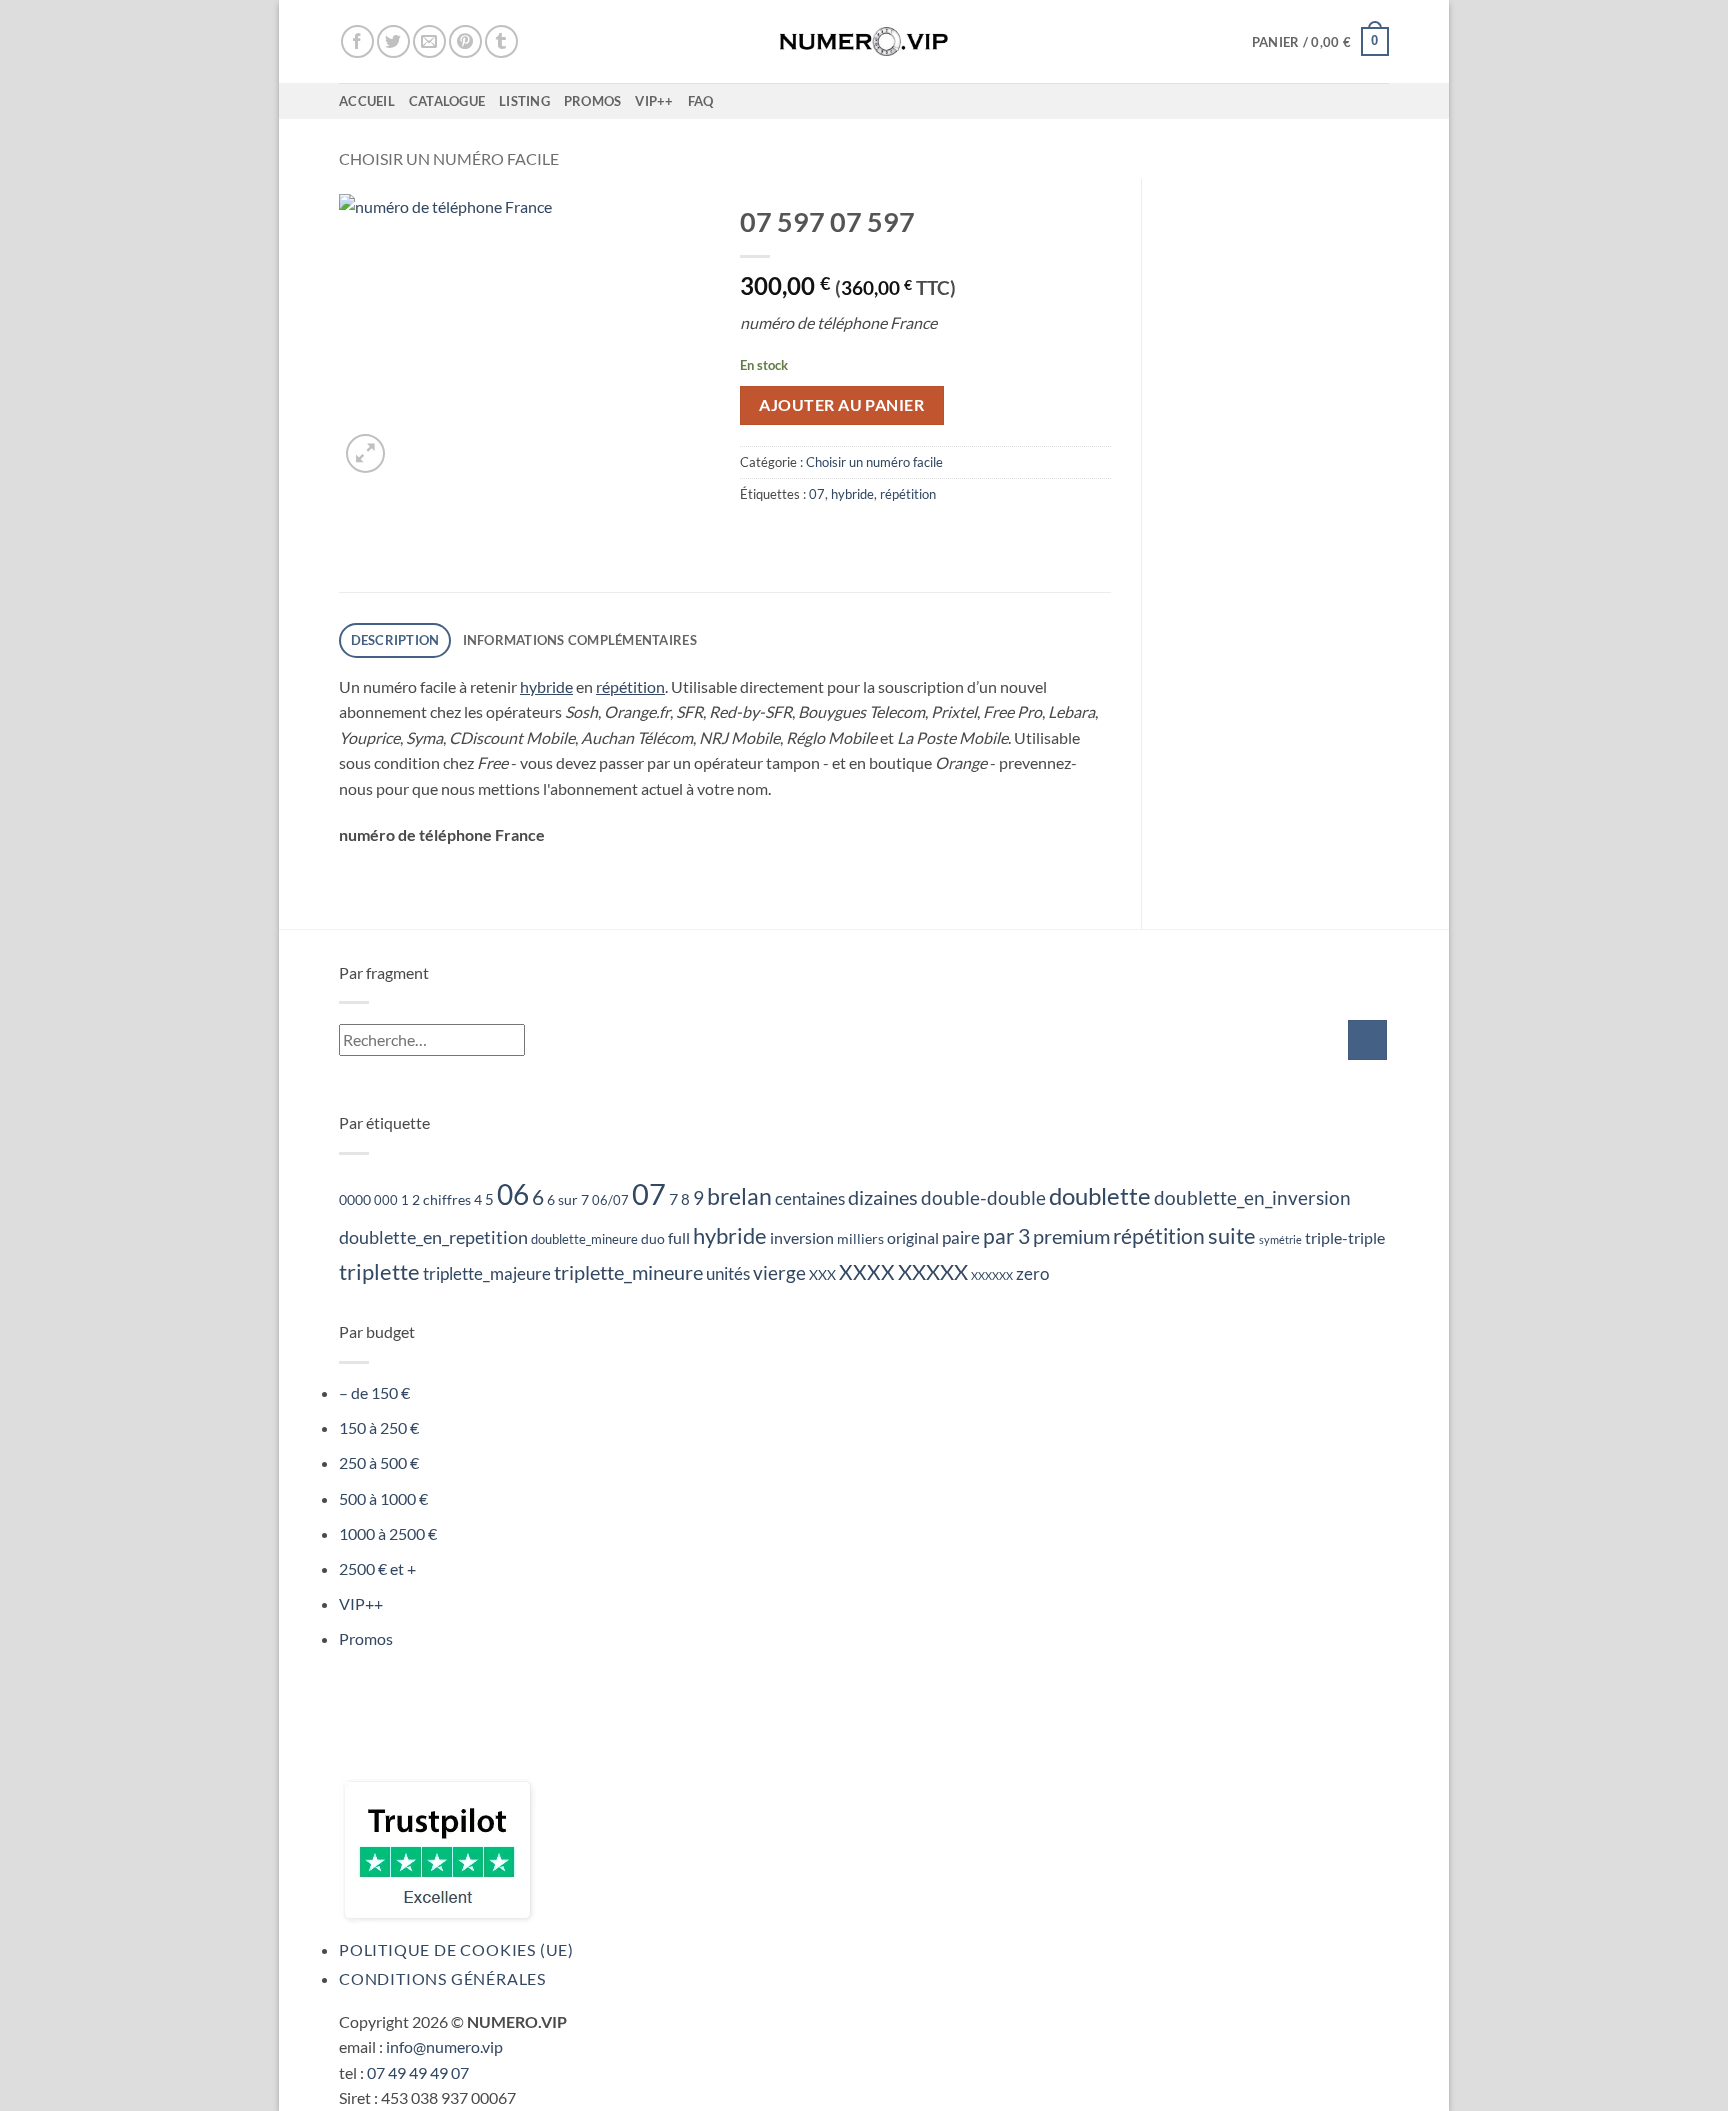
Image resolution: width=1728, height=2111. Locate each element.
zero (1032, 1273)
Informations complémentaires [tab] (580, 640)
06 (513, 1194)
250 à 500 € (379, 1462)
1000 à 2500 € (388, 1533)
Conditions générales (442, 1978)
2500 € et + (377, 1568)
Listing (524, 101)
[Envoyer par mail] (429, 41)
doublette (1100, 1195)
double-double (983, 1197)
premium (1071, 1236)
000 (386, 1200)
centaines (810, 1198)
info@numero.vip (444, 2046)
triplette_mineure (628, 1272)
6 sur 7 (568, 1199)
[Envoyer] (1367, 1039)
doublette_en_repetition (433, 1237)
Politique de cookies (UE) (456, 1949)
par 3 (1006, 1236)
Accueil (367, 101)
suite (1232, 1236)
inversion (802, 1237)
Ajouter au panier (841, 405)
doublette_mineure (584, 1239)
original (913, 1237)
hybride (852, 494)
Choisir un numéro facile (449, 158)
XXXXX (933, 1272)
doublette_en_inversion (1252, 1197)
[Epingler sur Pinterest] (465, 41)
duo (653, 1238)
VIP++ (654, 101)
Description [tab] (395, 640)
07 (817, 494)
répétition (908, 494)
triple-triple (1345, 1237)
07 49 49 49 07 (418, 2072)
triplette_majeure (487, 1273)
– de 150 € (374, 1392)
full (679, 1237)
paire (961, 1237)
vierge (779, 1272)
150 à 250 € (379, 1427)
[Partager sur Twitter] (393, 41)
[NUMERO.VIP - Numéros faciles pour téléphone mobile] (864, 41)
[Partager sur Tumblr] (501, 41)
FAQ (701, 101)
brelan (739, 1196)
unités (728, 1273)
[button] (1320, 42)
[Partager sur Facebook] (357, 41)
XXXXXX (992, 1275)
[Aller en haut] (1686, 2083)
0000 (355, 1199)
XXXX (867, 1271)
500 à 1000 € (383, 1498)
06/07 (610, 1200)
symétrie (1280, 1239)
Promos (593, 101)
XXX (822, 1274)
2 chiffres (441, 1199)
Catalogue (447, 101)
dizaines (883, 1197)
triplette (379, 1271)
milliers (860, 1238)
